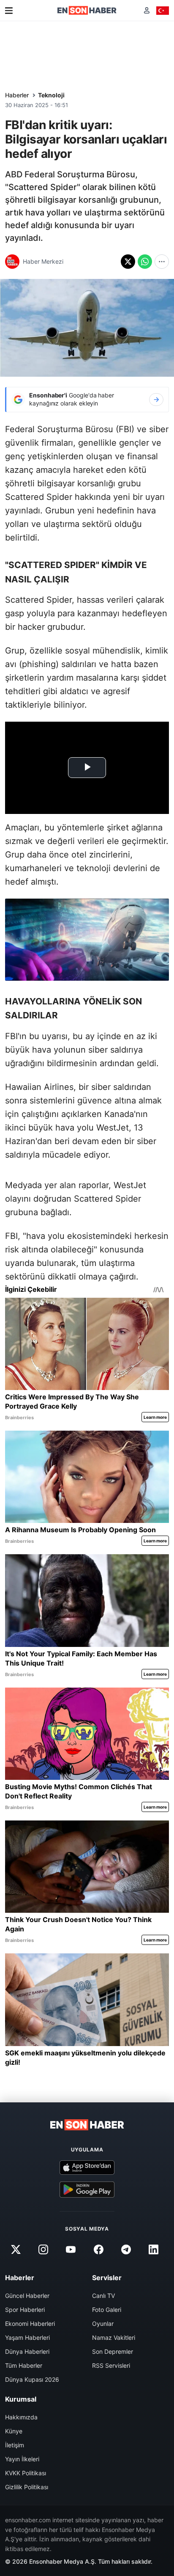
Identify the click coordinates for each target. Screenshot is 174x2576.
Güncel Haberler (27, 2296)
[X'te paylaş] (128, 262)
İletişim (15, 2445)
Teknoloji (51, 95)
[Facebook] (98, 2249)
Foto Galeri (107, 2310)
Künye (14, 2431)
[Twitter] (16, 2249)
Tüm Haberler (24, 2365)
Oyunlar (103, 2324)
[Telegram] (126, 2249)
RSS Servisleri (111, 2365)
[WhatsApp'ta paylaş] (145, 262)
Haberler (17, 95)
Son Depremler (113, 2351)
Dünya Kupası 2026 (32, 2379)
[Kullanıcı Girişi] (147, 10)
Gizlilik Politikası (27, 2487)
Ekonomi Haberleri (30, 2324)
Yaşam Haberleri (27, 2337)
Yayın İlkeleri (22, 2459)
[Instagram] (43, 2249)
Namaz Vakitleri (114, 2337)
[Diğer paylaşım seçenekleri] (162, 262)
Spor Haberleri (25, 2310)
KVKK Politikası (26, 2473)
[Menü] (9, 11)
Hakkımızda (21, 2417)
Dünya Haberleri (27, 2351)
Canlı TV (103, 2296)
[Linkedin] (153, 2249)
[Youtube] (71, 2249)
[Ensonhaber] (87, 10)
